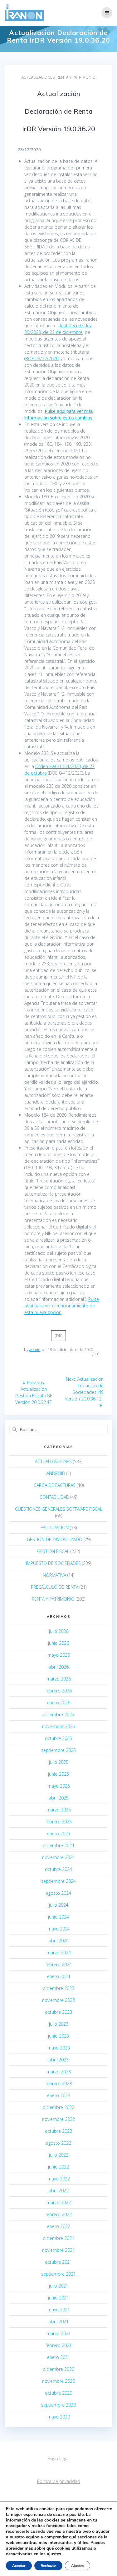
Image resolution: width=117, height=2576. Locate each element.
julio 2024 (59, 1905)
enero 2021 (59, 2357)
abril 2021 (59, 2322)
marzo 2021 (59, 2333)
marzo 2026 (59, 1679)
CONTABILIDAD (54, 1497)
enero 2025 (59, 1833)
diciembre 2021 (58, 2238)
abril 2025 (59, 1798)
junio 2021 (58, 2298)
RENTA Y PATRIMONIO (76, 77)
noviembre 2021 (58, 2250)
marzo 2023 (59, 2072)
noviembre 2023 (58, 2000)
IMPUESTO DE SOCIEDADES (53, 1563)
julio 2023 (59, 2024)
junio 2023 (58, 2036)
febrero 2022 (59, 2214)
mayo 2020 (59, 2417)
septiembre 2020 (58, 2405)
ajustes (54, 2554)
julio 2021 (59, 2286)
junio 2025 (58, 1774)
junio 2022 (58, 2167)
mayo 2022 (59, 2179)
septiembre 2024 (58, 1881)
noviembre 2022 (58, 2119)
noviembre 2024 (58, 1857)
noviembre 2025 (58, 1726)
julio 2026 (59, 1631)
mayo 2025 (59, 1786)
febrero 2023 (59, 2083)
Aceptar (19, 2566)
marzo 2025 (59, 1810)
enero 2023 (59, 2095)
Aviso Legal (59, 2459)
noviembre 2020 (58, 2381)
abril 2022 (59, 2191)
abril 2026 (59, 1667)
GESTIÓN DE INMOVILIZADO (55, 1539)
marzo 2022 (59, 2202)
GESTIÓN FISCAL (53, 1551)
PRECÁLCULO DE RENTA (55, 1587)
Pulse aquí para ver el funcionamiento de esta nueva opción (62, 1306)
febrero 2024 (59, 1964)
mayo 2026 (59, 1655)
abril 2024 (59, 1941)
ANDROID (56, 1473)
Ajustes (78, 2566)
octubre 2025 (58, 1738)
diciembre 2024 (58, 1845)
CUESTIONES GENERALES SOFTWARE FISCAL (59, 1509)
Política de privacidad (59, 2481)
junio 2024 (58, 1917)
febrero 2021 (59, 2345)
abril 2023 (59, 2060)
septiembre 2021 (58, 2274)
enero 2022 (59, 2226)
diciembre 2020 (58, 2369)
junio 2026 (58, 1643)
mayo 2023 (59, 2048)
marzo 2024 (59, 1953)
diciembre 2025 (58, 1714)
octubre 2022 (58, 2131)
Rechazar (48, 2566)
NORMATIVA (54, 1575)
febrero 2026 (59, 1691)
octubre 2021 (58, 2262)
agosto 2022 (58, 2143)
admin (35, 1350)
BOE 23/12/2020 (42, 358)
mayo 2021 (59, 2310)
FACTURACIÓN (55, 1527)
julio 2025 (59, 1762)
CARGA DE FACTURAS (55, 1485)
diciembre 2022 (58, 2107)
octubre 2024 (58, 1869)
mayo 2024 (59, 1929)
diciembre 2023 (58, 1988)
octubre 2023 (58, 2012)
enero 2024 (59, 1976)
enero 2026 (59, 1703)
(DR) (58, 1336)
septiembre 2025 (58, 1750)
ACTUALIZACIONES (38, 77)
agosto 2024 (58, 1893)
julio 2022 (59, 2155)
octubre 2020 (58, 2393)
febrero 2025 (59, 1822)
